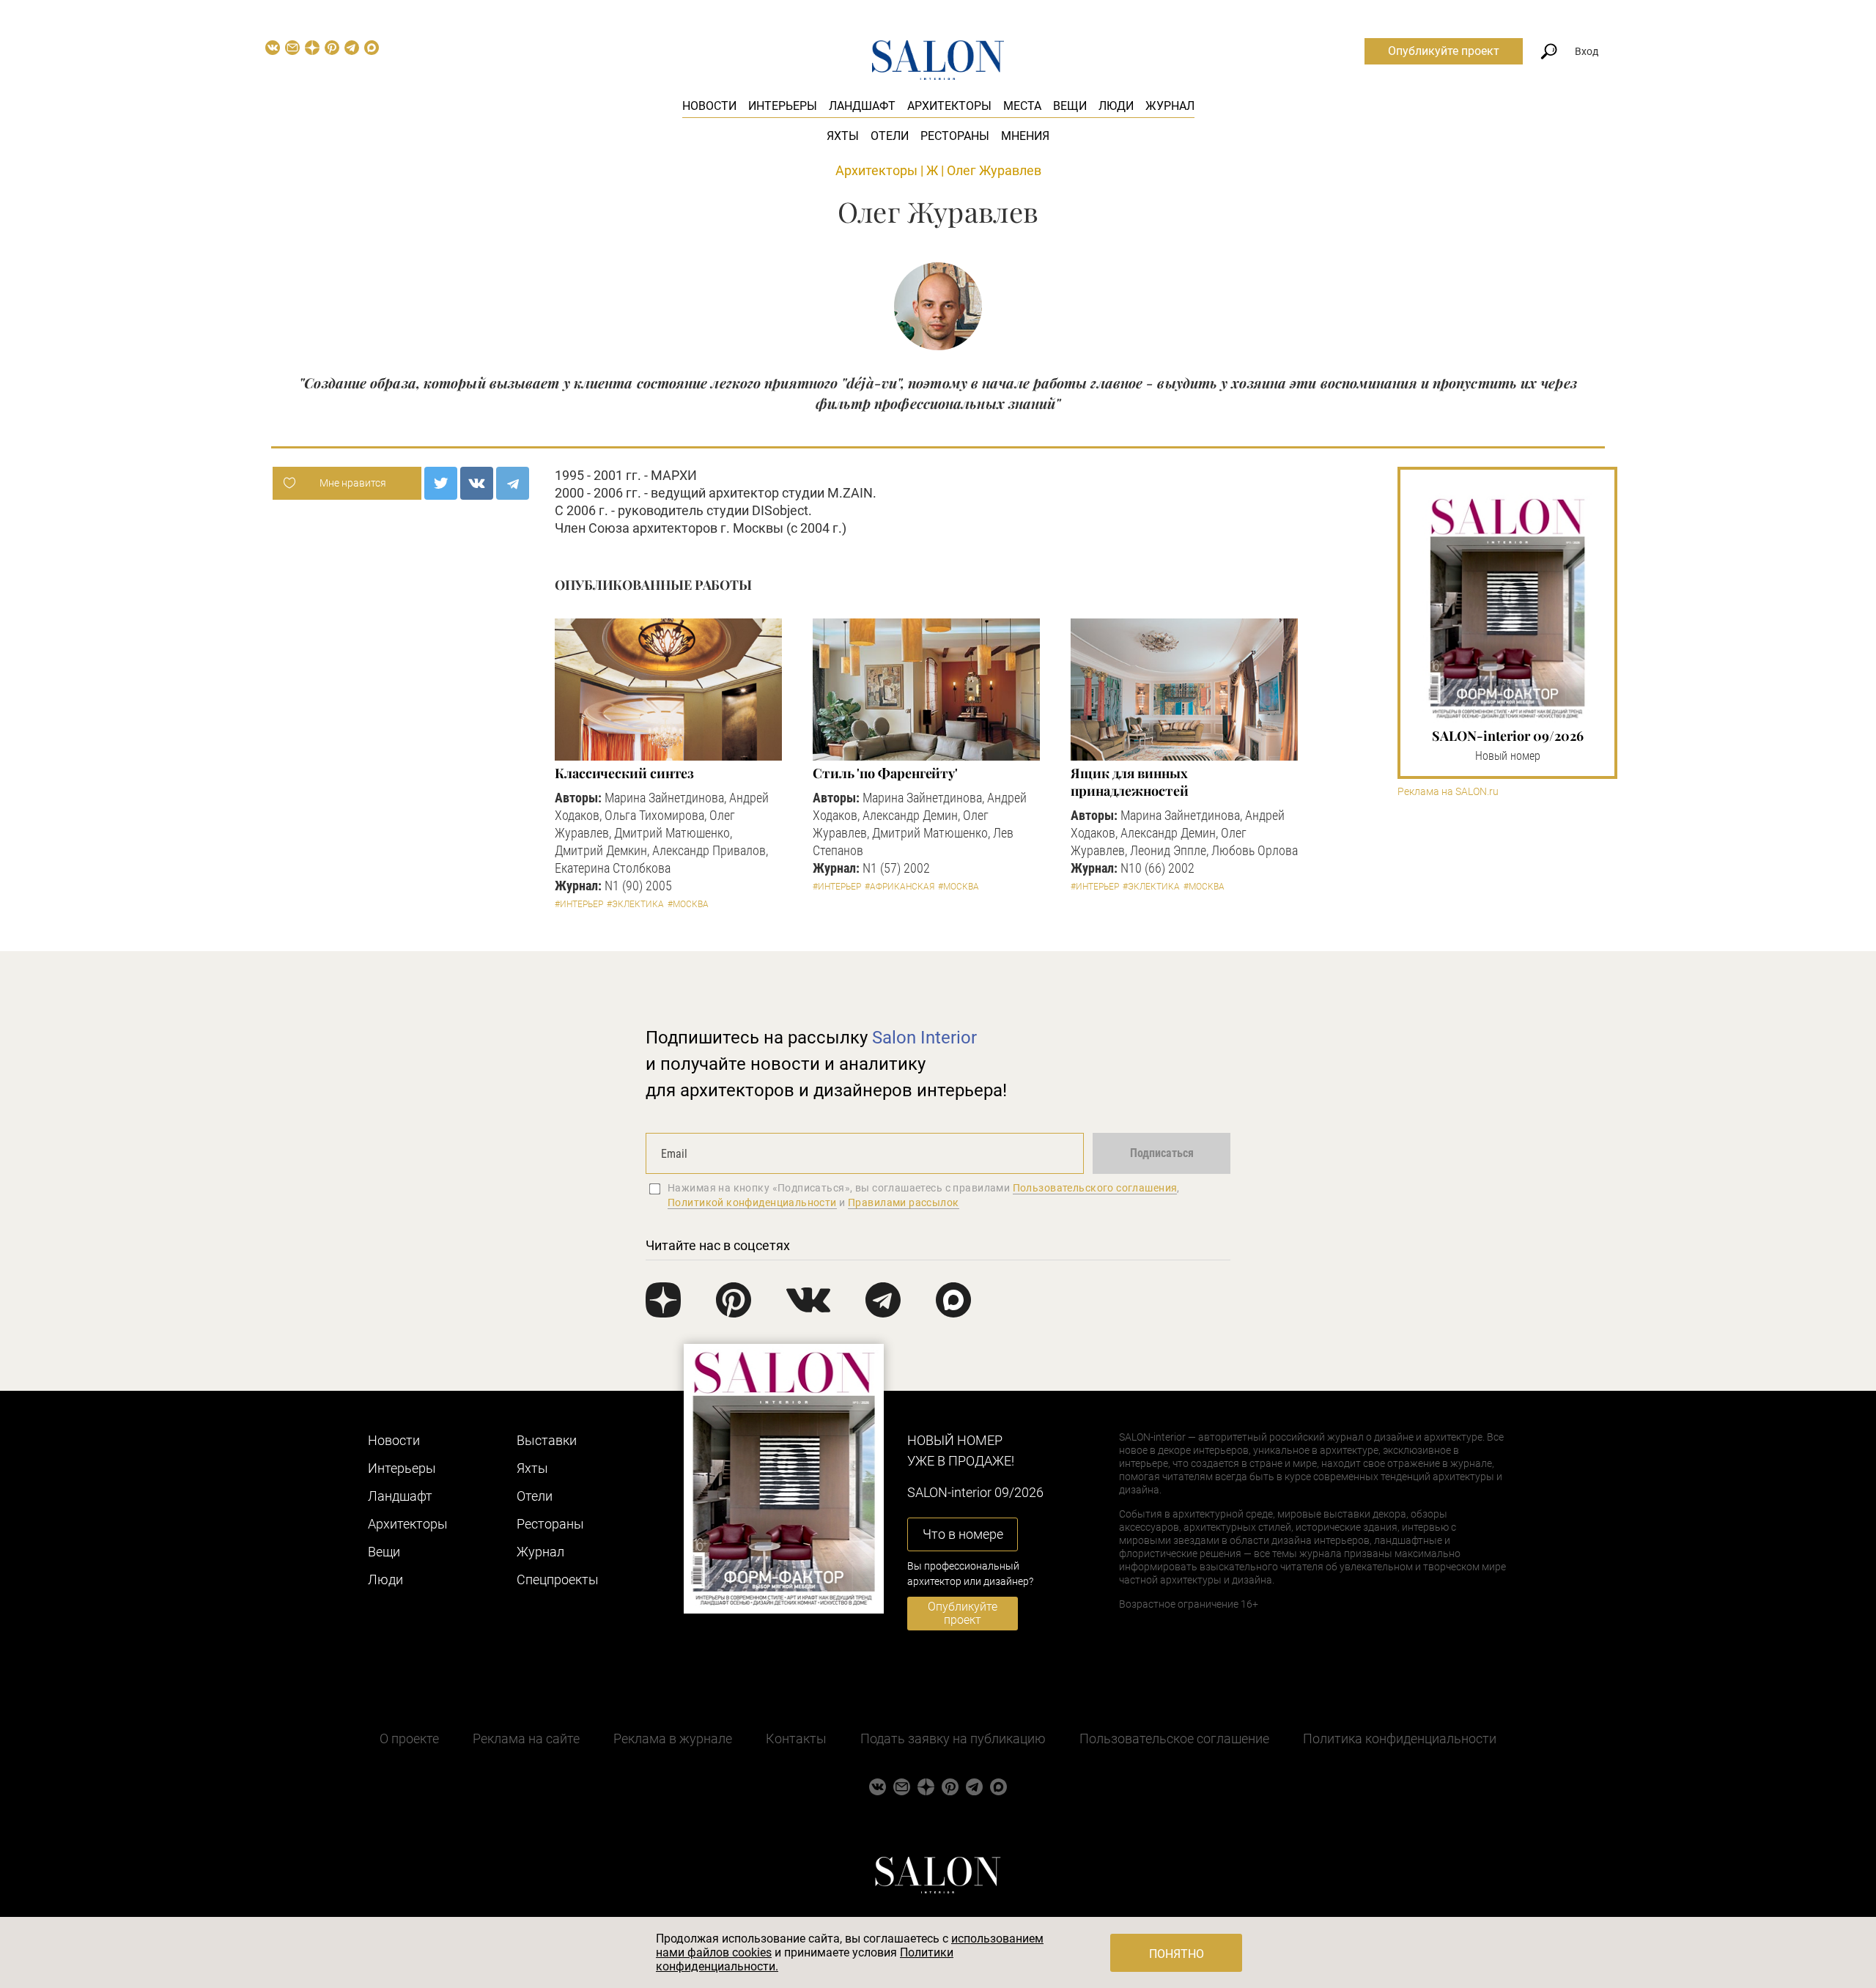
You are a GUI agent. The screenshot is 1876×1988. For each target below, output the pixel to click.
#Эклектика (635, 904)
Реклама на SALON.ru (1448, 792)
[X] (441, 483)
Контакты (796, 1738)
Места (1022, 106)
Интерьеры (783, 106)
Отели (890, 136)
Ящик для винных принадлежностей (1130, 782)
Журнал (1170, 106)
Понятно (1177, 1954)
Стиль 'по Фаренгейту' (885, 773)
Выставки (547, 1440)
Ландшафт (862, 106)
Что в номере (963, 1534)
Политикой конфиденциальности (752, 1202)
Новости (709, 106)
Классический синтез (624, 773)
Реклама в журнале (673, 1738)
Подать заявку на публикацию (953, 1738)
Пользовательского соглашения (1095, 1188)
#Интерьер (579, 904)
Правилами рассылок (904, 1202)
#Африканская (900, 887)
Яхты (843, 136)
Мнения (1025, 136)
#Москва (688, 904)
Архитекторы (949, 106)
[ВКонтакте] (477, 483)
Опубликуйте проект (1444, 51)
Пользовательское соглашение (1174, 1738)
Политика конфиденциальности (1400, 1738)
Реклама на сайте (526, 1738)
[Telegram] (513, 483)
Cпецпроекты (558, 1579)
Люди (1116, 106)
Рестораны (955, 136)
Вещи (1070, 106)
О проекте (409, 1738)
